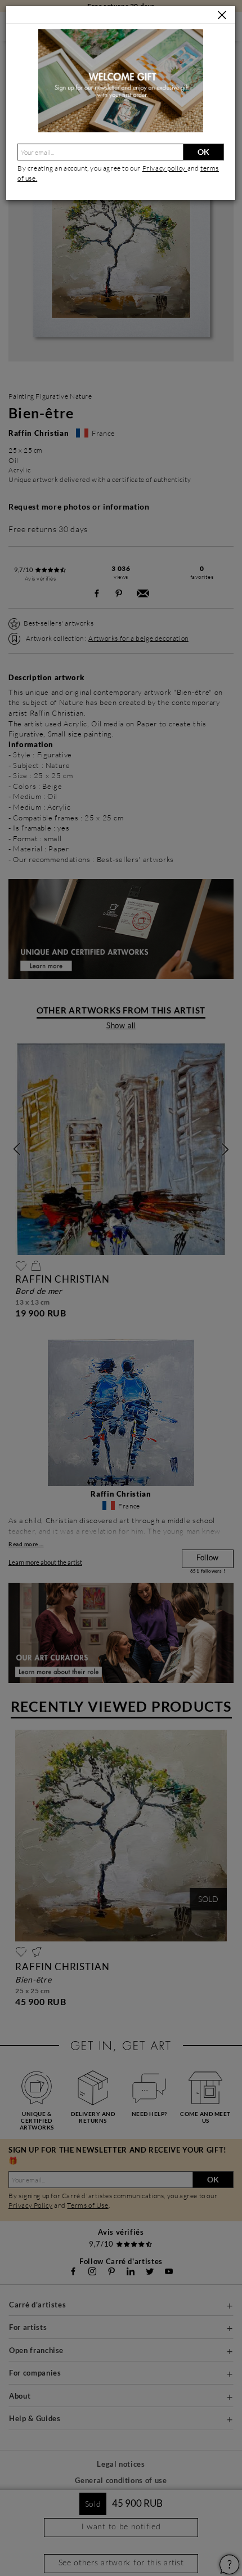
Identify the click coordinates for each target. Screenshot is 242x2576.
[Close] (222, 15)
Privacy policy (165, 168)
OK (203, 152)
